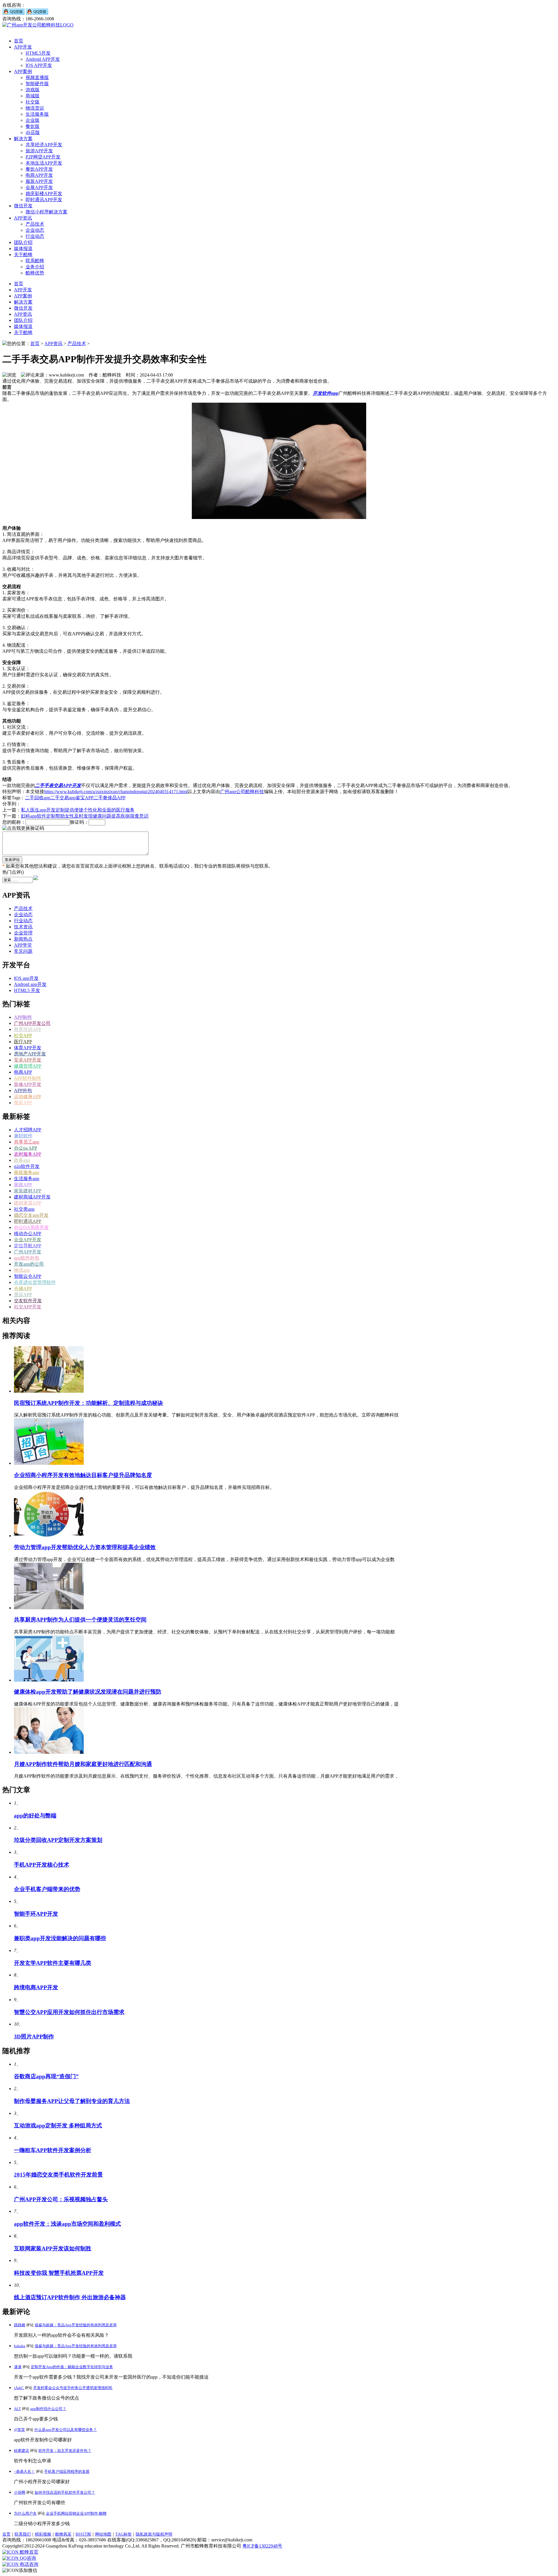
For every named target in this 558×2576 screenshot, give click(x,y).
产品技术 (35, 224)
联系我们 (23, 2534)
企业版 (33, 120)
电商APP (23, 1072)
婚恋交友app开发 (31, 1215)
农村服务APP (28, 1154)
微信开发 (23, 206)
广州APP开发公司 (32, 1023)
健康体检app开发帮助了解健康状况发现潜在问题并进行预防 (88, 1692)
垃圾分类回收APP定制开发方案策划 (58, 1840)
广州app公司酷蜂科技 (242, 792)
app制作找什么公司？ (48, 2409)
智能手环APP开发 (36, 1914)
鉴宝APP (85, 798)
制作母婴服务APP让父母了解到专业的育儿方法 (72, 2101)
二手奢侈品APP (110, 798)
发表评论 (12, 860)
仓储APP (23, 1288)
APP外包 (23, 1090)
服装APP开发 (39, 181)
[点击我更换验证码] (23, 828)
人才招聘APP (28, 1130)
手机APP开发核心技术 (42, 1865)
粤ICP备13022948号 (262, 2546)
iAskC (19, 2388)
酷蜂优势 (35, 273)
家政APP (23, 1185)
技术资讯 (23, 927)
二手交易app (63, 798)
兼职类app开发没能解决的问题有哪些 (60, 1938)
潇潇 (18, 2367)
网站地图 (103, 2534)
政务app (22, 1160)
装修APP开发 (28, 1084)
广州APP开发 (28, 1252)
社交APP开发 (28, 1307)
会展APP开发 (39, 187)
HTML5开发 (38, 53)
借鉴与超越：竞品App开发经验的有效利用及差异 (76, 2325)
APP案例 (23, 71)
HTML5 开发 (27, 990)
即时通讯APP (28, 1221)
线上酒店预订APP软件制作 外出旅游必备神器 (70, 2297)
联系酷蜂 (35, 261)
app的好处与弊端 (35, 1816)
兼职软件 (23, 1136)
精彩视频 (43, 2534)
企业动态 (35, 230)
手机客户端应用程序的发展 (67, 2471)
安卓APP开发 (28, 1060)
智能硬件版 (37, 84)
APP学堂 (23, 945)
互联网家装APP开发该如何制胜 (53, 2248)
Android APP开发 (43, 59)
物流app (22, 1270)
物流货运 (35, 108)
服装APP (23, 1103)
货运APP (23, 1295)
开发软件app (325, 393)
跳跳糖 (20, 2325)
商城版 (33, 96)
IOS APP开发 (39, 65)
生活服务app (27, 1179)
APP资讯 (23, 218)
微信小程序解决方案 (46, 212)
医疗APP (23, 1042)
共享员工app (27, 1142)
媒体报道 (23, 248)
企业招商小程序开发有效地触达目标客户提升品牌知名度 (83, 1475)
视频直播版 (37, 77)
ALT (17, 2409)
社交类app (24, 1209)
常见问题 (23, 951)
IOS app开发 (26, 978)
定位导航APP (28, 1246)
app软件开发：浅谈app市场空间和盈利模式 (67, 2224)
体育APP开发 (28, 1048)
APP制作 (23, 1017)
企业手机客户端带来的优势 (47, 1889)
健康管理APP (28, 1066)
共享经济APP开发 (44, 145)
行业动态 (35, 236)
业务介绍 (35, 267)
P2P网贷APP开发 (43, 157)
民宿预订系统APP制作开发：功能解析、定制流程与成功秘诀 (88, 1403)
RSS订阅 (83, 2534)
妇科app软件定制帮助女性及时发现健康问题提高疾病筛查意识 (85, 816)
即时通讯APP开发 (44, 200)
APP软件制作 (28, 1078)
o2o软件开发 (27, 1166)
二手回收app (38, 798)
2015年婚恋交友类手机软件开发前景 (58, 2175)
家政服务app (27, 1172)
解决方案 (23, 139)
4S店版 (33, 132)
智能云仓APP (28, 1276)
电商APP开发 (39, 175)
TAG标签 (124, 2534)
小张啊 (20, 2492)
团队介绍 (23, 242)
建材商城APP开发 (32, 1197)
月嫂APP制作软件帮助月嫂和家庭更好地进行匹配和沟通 (83, 1764)
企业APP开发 (28, 1240)
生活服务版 (37, 114)
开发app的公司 (29, 1264)
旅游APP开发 (39, 151)
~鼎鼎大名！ (24, 2471)
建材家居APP (28, 1203)
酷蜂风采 (63, 2534)
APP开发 (23, 47)
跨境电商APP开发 (36, 1987)
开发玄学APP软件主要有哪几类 (53, 1963)
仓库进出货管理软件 (35, 1282)
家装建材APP (28, 1191)
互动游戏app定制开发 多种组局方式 (58, 2125)
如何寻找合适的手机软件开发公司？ (65, 2492)
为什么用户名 (25, 2513)
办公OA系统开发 (31, 1227)
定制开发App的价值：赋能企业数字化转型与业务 (72, 2367)
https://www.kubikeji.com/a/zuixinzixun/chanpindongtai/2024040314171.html (116, 792)
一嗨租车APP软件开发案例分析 (53, 2150)
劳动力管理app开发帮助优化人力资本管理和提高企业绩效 (85, 1547)
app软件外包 (27, 1258)
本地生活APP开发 (44, 163)
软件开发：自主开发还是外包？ (65, 2451)
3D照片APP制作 (34, 2037)
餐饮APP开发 (39, 169)
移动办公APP (28, 1233)
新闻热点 (23, 939)
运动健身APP (28, 1097)
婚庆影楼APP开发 (44, 193)
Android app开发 (30, 984)
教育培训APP (28, 1029)
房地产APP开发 (30, 1054)
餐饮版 (33, 126)
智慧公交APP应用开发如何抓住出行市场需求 (69, 2012)
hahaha (20, 2346)
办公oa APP (26, 1148)
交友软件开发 (28, 1301)
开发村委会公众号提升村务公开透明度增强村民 (73, 2388)
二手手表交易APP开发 (58, 785)
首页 (19, 41)
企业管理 (23, 933)
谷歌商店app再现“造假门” (46, 2076)
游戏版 (33, 90)
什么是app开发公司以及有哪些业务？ (66, 2430)
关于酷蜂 (23, 255)
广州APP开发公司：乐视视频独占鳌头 (61, 2199)
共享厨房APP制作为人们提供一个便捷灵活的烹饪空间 (80, 1620)
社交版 (33, 102)
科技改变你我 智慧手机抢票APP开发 (59, 2273)
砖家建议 (22, 2451)
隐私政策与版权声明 (154, 2534)
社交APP (23, 1035)
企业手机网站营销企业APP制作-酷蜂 (76, 2513)
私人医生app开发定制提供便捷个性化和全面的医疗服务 (78, 810)
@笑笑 (19, 2430)
